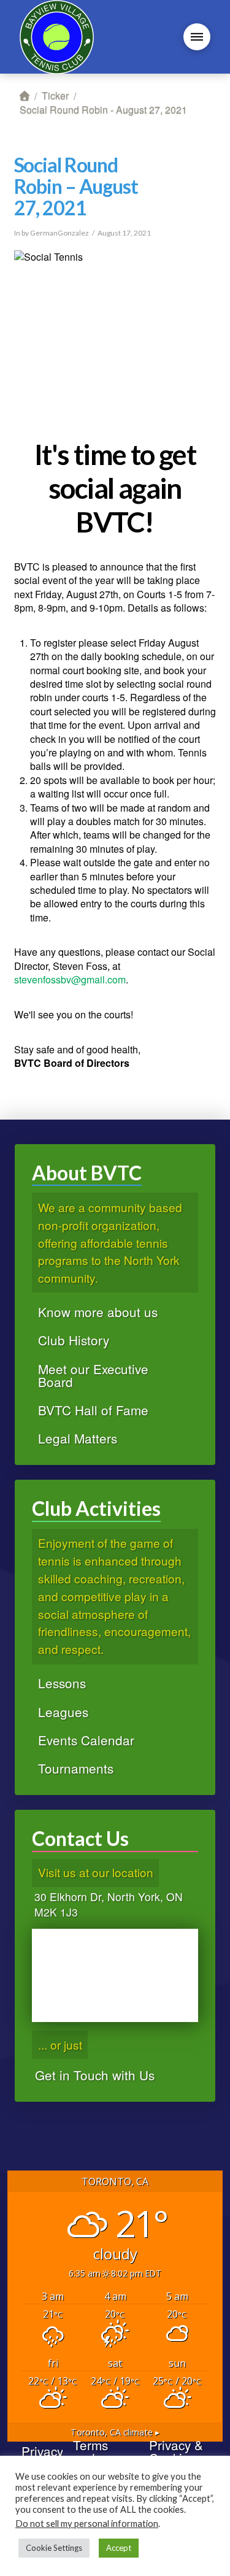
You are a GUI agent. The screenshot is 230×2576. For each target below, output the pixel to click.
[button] (197, 37)
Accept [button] (119, 2548)
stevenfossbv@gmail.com (70, 979)
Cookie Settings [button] (54, 2548)
